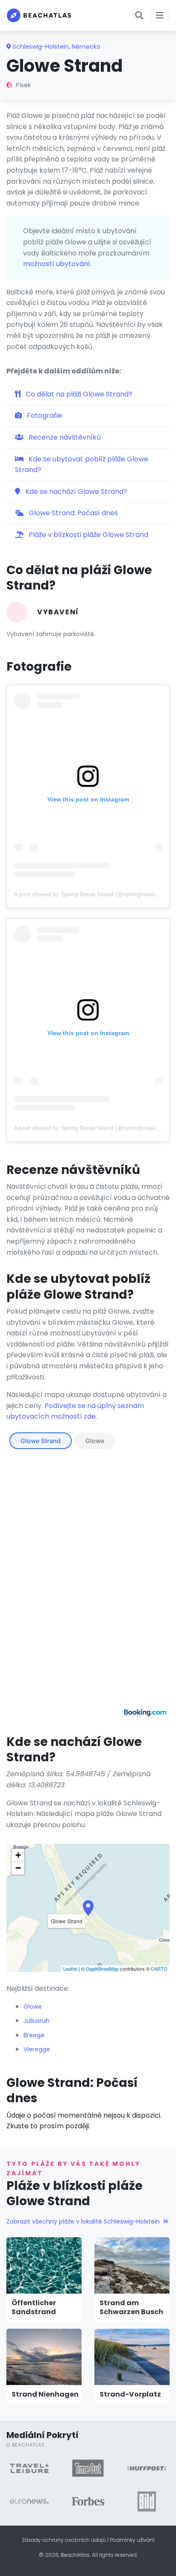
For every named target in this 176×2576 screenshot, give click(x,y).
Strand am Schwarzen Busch (131, 2307)
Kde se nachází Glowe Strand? (75, 491)
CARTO (159, 1969)
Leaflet (70, 1969)
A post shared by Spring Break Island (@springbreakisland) (94, 894)
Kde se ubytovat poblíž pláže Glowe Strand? (82, 465)
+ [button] (18, 1855)
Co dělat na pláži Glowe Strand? (78, 394)
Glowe (95, 1441)
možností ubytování (57, 264)
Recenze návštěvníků (64, 437)
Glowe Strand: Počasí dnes (72, 513)
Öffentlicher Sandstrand (34, 2307)
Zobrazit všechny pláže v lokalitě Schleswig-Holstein (83, 2221)
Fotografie (44, 415)
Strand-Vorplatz (130, 2394)
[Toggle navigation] (160, 15)
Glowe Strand (41, 1441)
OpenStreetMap (102, 1969)
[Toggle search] (139, 15)
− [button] (18, 1868)
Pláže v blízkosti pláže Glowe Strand (88, 535)
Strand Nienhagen (45, 2394)
